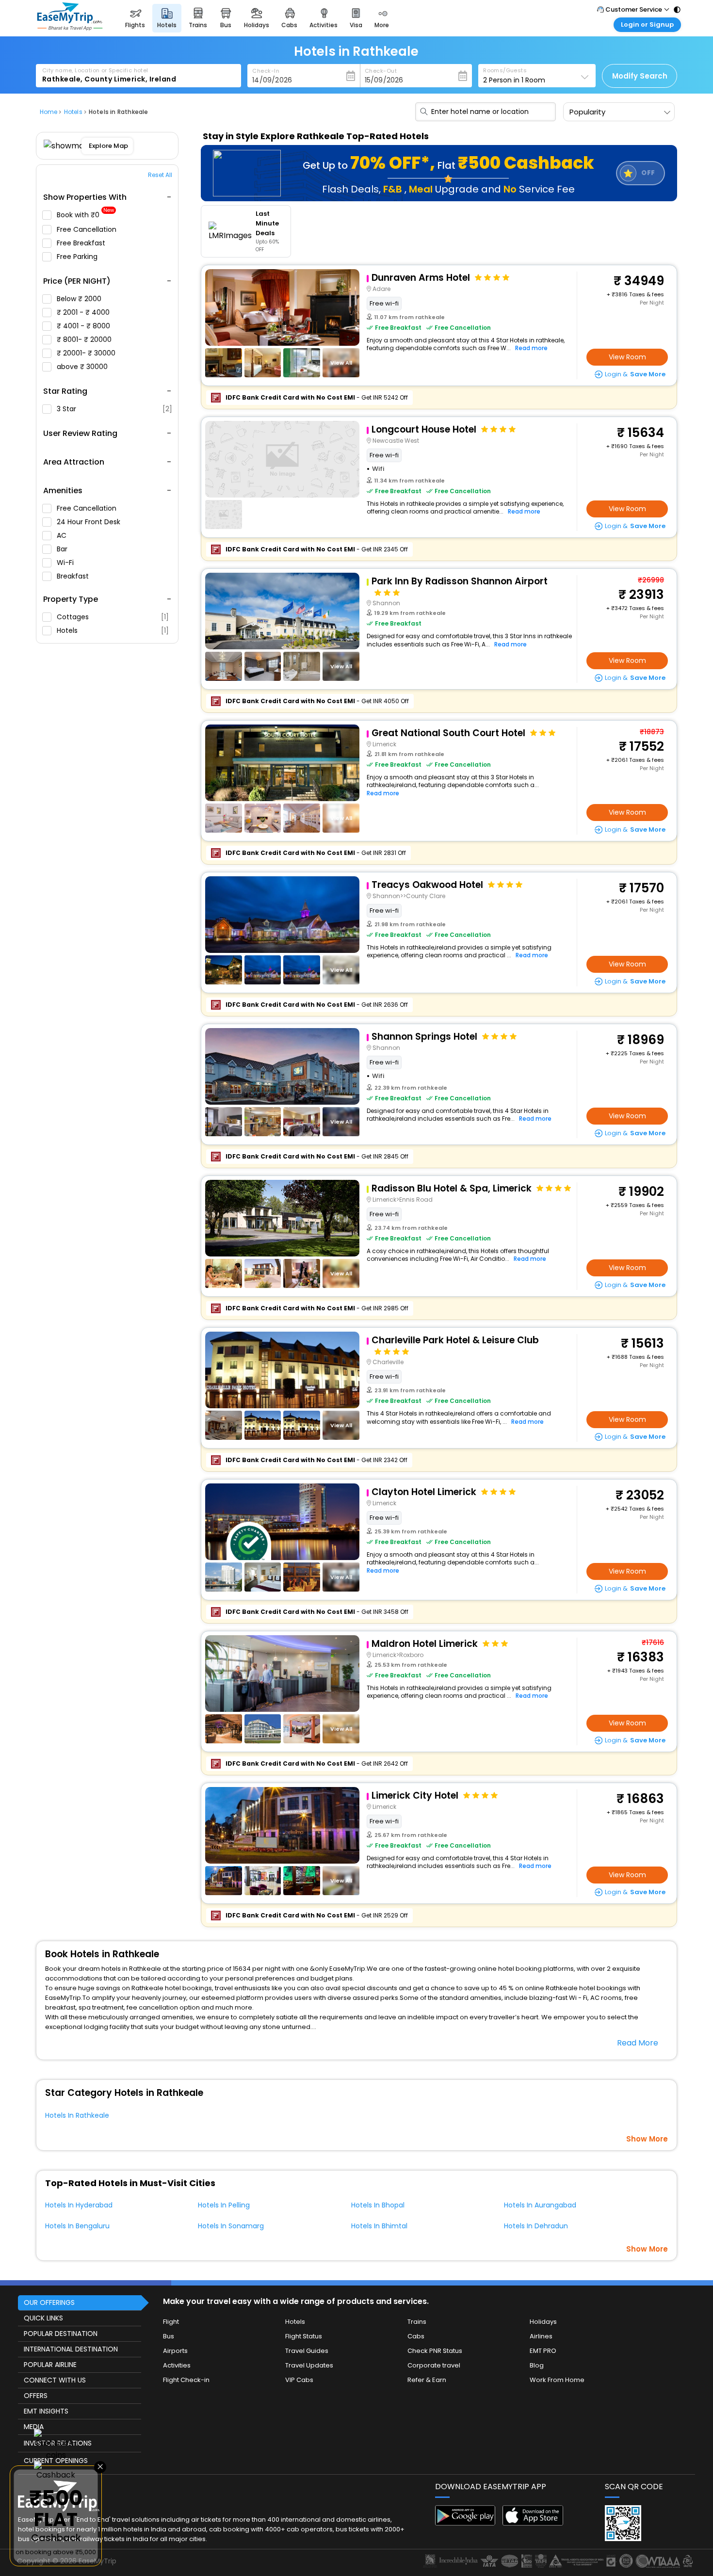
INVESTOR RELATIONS (58, 2443)
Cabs (416, 2336)
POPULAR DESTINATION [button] (61, 2334)
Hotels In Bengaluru (77, 2226)
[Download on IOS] (533, 2523)
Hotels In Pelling (224, 2205)
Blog (537, 2365)
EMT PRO (543, 2351)
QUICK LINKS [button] (43, 2318)
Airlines (541, 2336)
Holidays (543, 2322)
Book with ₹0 (85, 215)
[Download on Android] (465, 2523)
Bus (169, 2336)
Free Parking (78, 257)
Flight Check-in (186, 2380)
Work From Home (557, 2380)
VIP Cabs (299, 2380)
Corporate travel (434, 2365)
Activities (177, 2365)
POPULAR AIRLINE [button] (50, 2365)
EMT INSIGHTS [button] (46, 2411)
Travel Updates (309, 2365)
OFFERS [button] (36, 2396)
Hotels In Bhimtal (379, 2226)
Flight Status (304, 2336)
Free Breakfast (82, 243)
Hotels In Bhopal (378, 2205)
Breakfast (74, 576)
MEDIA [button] (34, 2427)
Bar (63, 549)
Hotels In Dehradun (536, 2226)
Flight (171, 2322)
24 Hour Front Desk (89, 522)
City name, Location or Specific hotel (95, 70)
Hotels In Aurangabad (540, 2205)
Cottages (113, 617)
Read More (638, 2043)
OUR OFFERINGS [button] (49, 2302)
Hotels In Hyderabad (79, 2205)
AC (63, 535)
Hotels (113, 630)
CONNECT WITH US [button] (55, 2380)
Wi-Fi (66, 563)
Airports (175, 2351)
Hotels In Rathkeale (77, 2115)
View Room (627, 357)
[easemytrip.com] (70, 28)
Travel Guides (307, 2351)
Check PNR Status (435, 2351)
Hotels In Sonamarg (231, 2226)
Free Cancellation (88, 229)
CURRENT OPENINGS (56, 2461)
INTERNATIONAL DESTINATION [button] (71, 2349)
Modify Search (640, 76)
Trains (417, 2322)
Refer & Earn (427, 2380)
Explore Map (108, 146)
